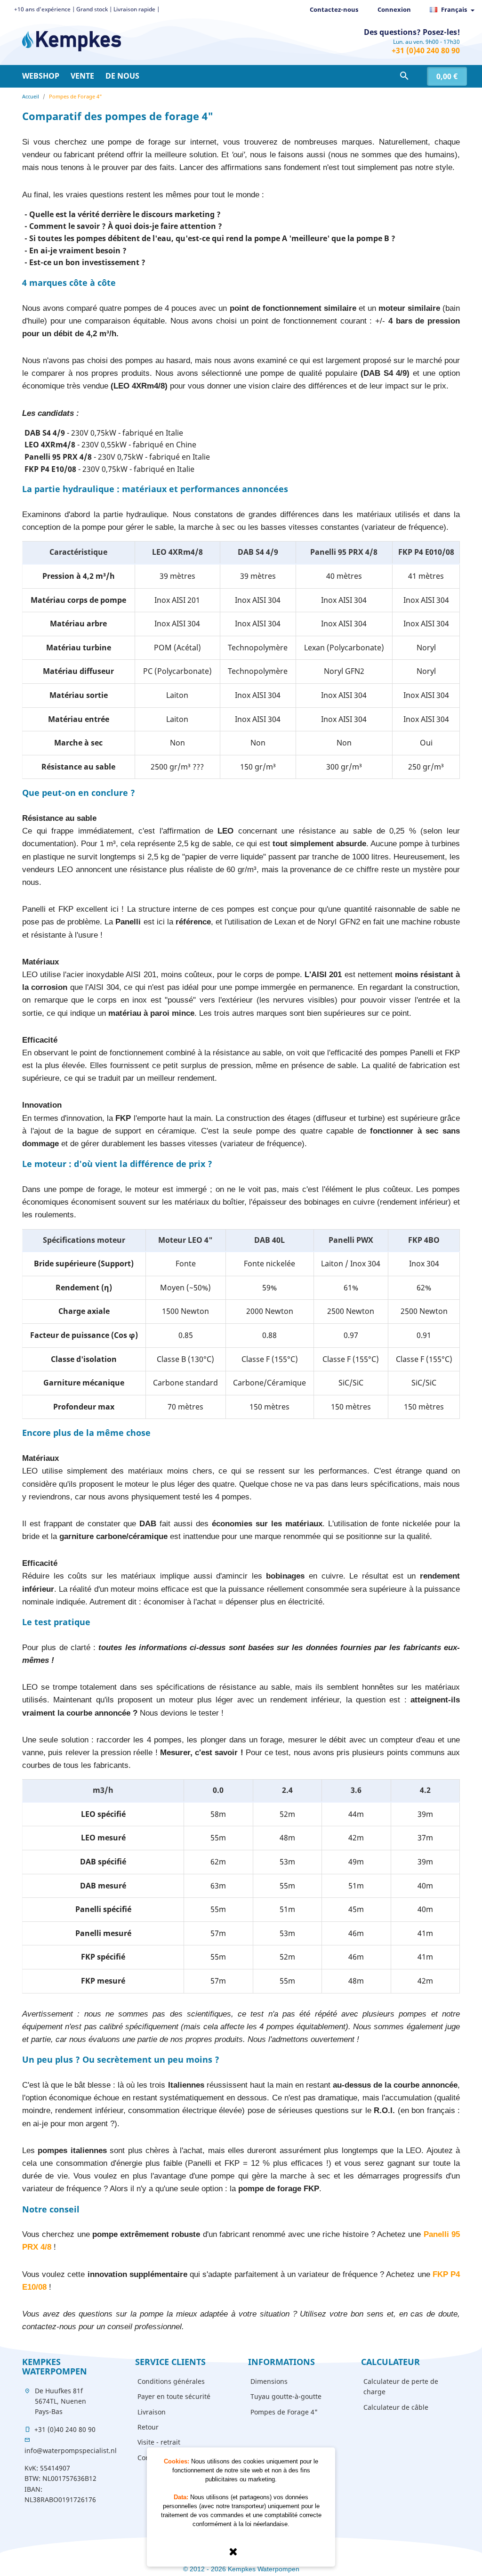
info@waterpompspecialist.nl (71, 2450)
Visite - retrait (159, 2442)
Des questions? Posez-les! (412, 32)
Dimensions (269, 2381)
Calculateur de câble (396, 2407)
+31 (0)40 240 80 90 (426, 50)
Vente (82, 76)
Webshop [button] (41, 76)
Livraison (152, 2412)
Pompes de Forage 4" (284, 2412)
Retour (148, 2427)
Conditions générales (171, 2381)
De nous (122, 76)
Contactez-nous (334, 9)
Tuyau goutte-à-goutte (286, 2396)
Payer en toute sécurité (174, 2396)
